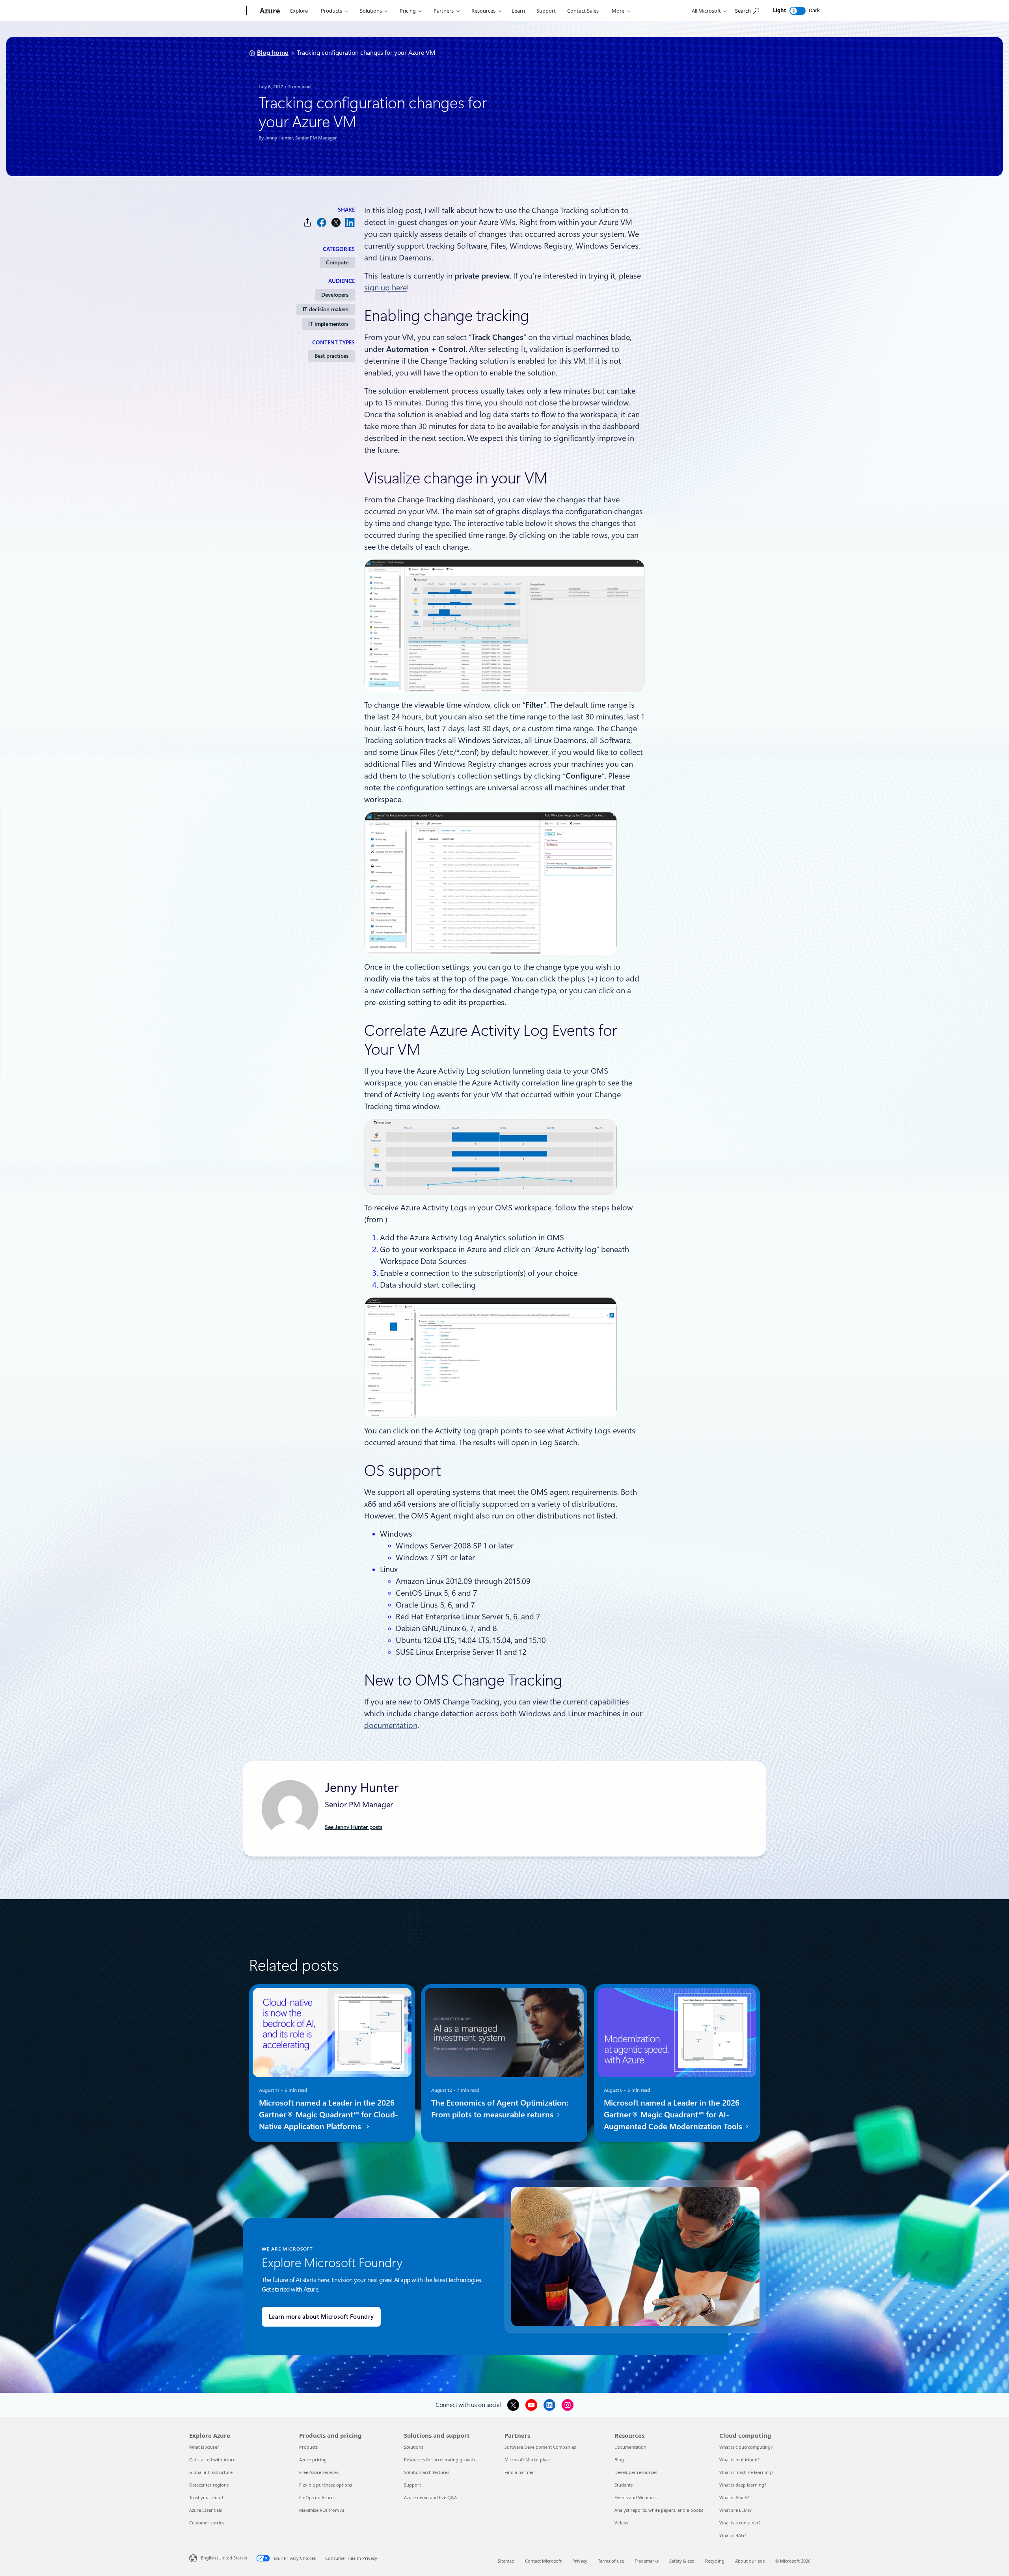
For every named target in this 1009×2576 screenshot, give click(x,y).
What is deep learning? (743, 2485)
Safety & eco (682, 2561)
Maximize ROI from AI (322, 2510)
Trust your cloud (206, 2497)
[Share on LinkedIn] (350, 222)
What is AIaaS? (734, 2497)
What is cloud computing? (746, 2447)
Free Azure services (319, 2472)
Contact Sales (583, 11)
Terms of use (611, 2561)
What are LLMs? (735, 2510)
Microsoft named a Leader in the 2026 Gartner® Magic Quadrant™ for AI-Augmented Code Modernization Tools (674, 2115)
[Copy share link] (307, 222)
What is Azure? (204, 2447)
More (618, 11)
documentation (391, 1725)
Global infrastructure (211, 2472)
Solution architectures (427, 2472)
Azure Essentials (206, 2510)
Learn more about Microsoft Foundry (321, 2317)
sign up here (385, 288)
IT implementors (328, 324)
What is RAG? (733, 2535)
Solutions (371, 11)
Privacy (580, 2561)
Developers (335, 295)
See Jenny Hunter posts (354, 1827)
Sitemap (506, 2561)
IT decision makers (326, 309)
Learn (518, 11)
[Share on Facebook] (322, 222)
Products (331, 11)
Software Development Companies (540, 2447)
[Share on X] (336, 222)
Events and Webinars (636, 2497)
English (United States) (224, 2558)
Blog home (273, 53)
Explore (299, 11)
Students (624, 2485)
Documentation (630, 2447)
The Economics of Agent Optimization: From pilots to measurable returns (500, 2109)
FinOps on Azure (316, 2497)
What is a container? (740, 2523)
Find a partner (519, 2472)
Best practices (331, 356)
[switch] (798, 11)
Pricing (408, 11)
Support (546, 11)
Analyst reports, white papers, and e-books (659, 2510)
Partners (444, 11)
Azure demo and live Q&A (430, 2497)
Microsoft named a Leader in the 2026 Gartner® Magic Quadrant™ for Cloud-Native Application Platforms (329, 2115)
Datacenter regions (209, 2485)
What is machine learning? (746, 2472)
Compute (337, 262)
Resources (483, 11)
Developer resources (636, 2472)
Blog (619, 2460)
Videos (621, 2523)
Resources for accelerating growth (439, 2460)
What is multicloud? (739, 2460)
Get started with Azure (212, 2460)
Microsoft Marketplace (528, 2460)
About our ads (750, 2561)
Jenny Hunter (279, 138)
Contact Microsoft (543, 2561)
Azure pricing (313, 2460)
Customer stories (207, 2523)
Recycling (715, 2561)
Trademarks (647, 2561)
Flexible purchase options (326, 2485)
